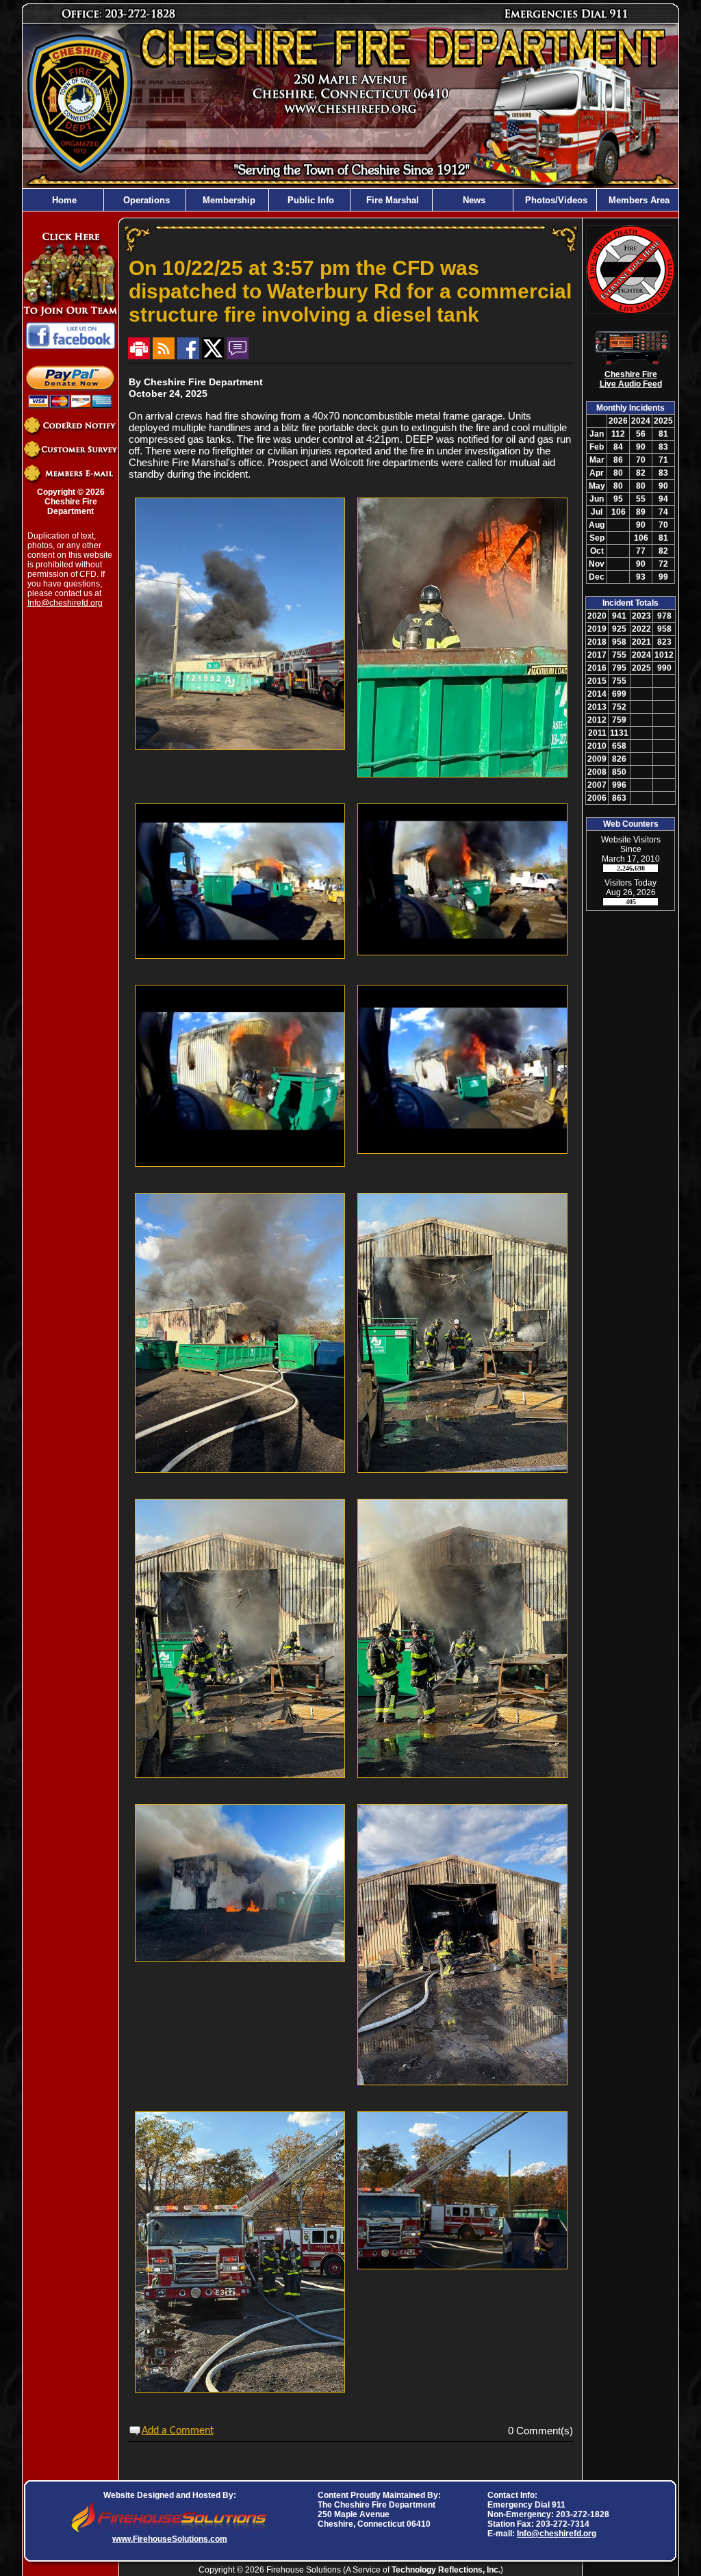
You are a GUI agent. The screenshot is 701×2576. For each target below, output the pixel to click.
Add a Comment (178, 2431)
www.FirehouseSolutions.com (170, 2539)
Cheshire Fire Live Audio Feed (631, 379)
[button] (145, 200)
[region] (350, 200)
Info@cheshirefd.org (65, 603)
